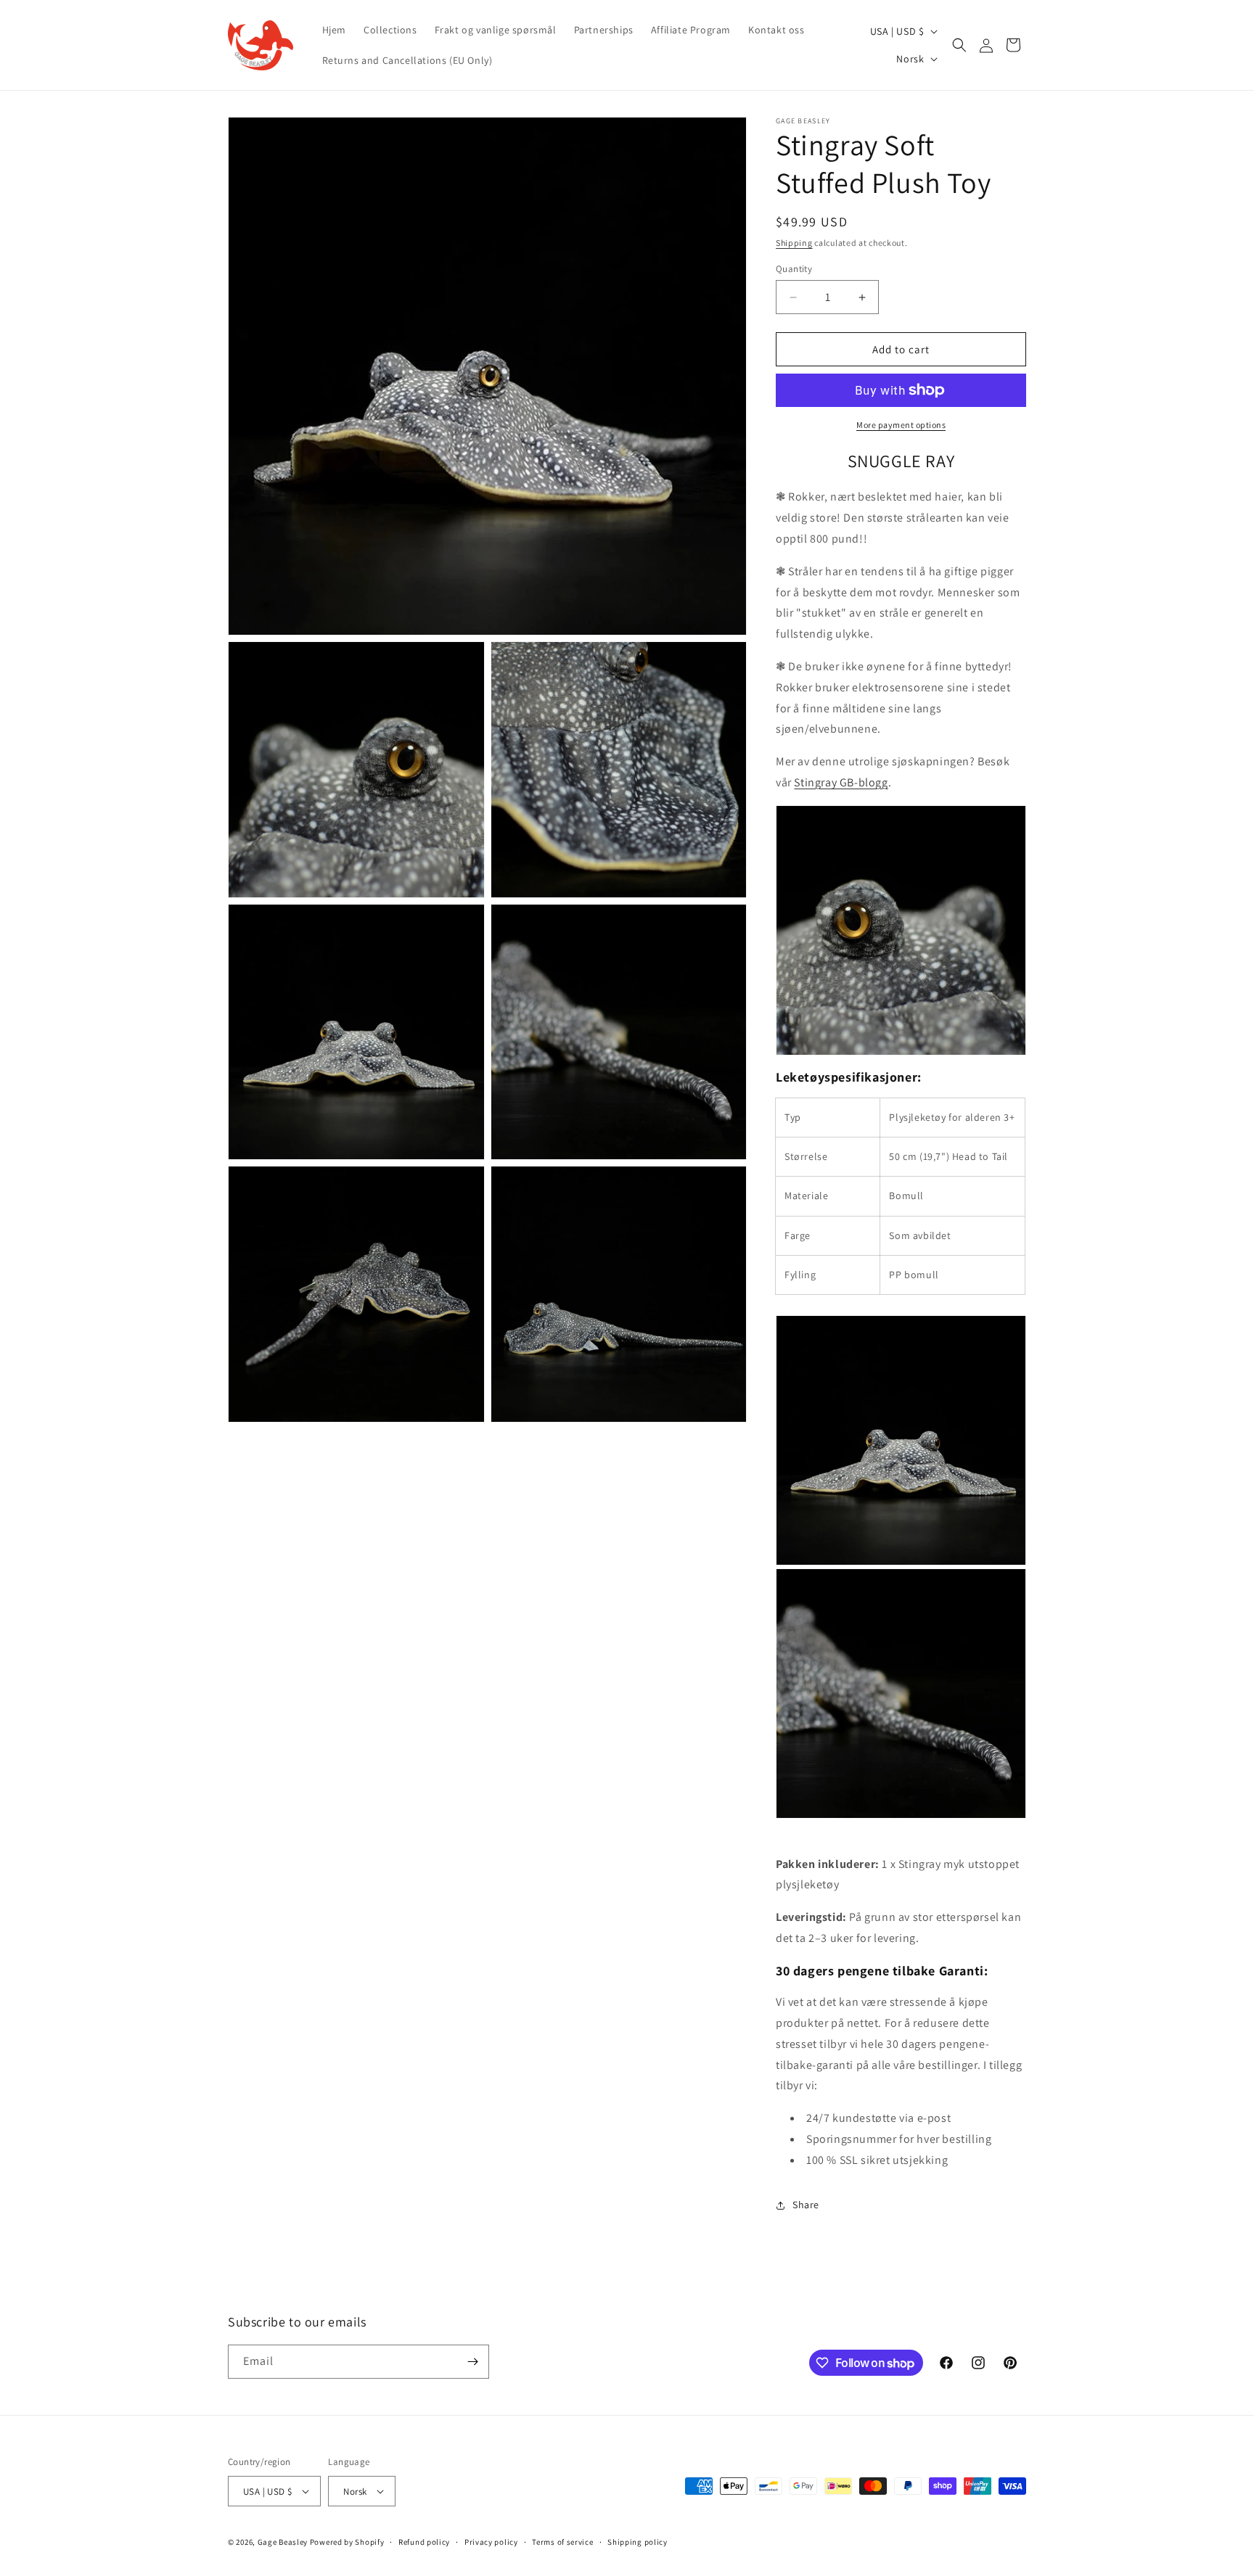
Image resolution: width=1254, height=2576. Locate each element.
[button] (959, 45)
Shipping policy (638, 2542)
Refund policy (424, 2542)
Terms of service (562, 2542)
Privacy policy (491, 2542)
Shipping (794, 243)
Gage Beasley (283, 2542)
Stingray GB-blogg (841, 782)
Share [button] (806, 2205)
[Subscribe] (472, 2362)
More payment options (901, 425)
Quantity (794, 269)
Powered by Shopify (347, 2542)
